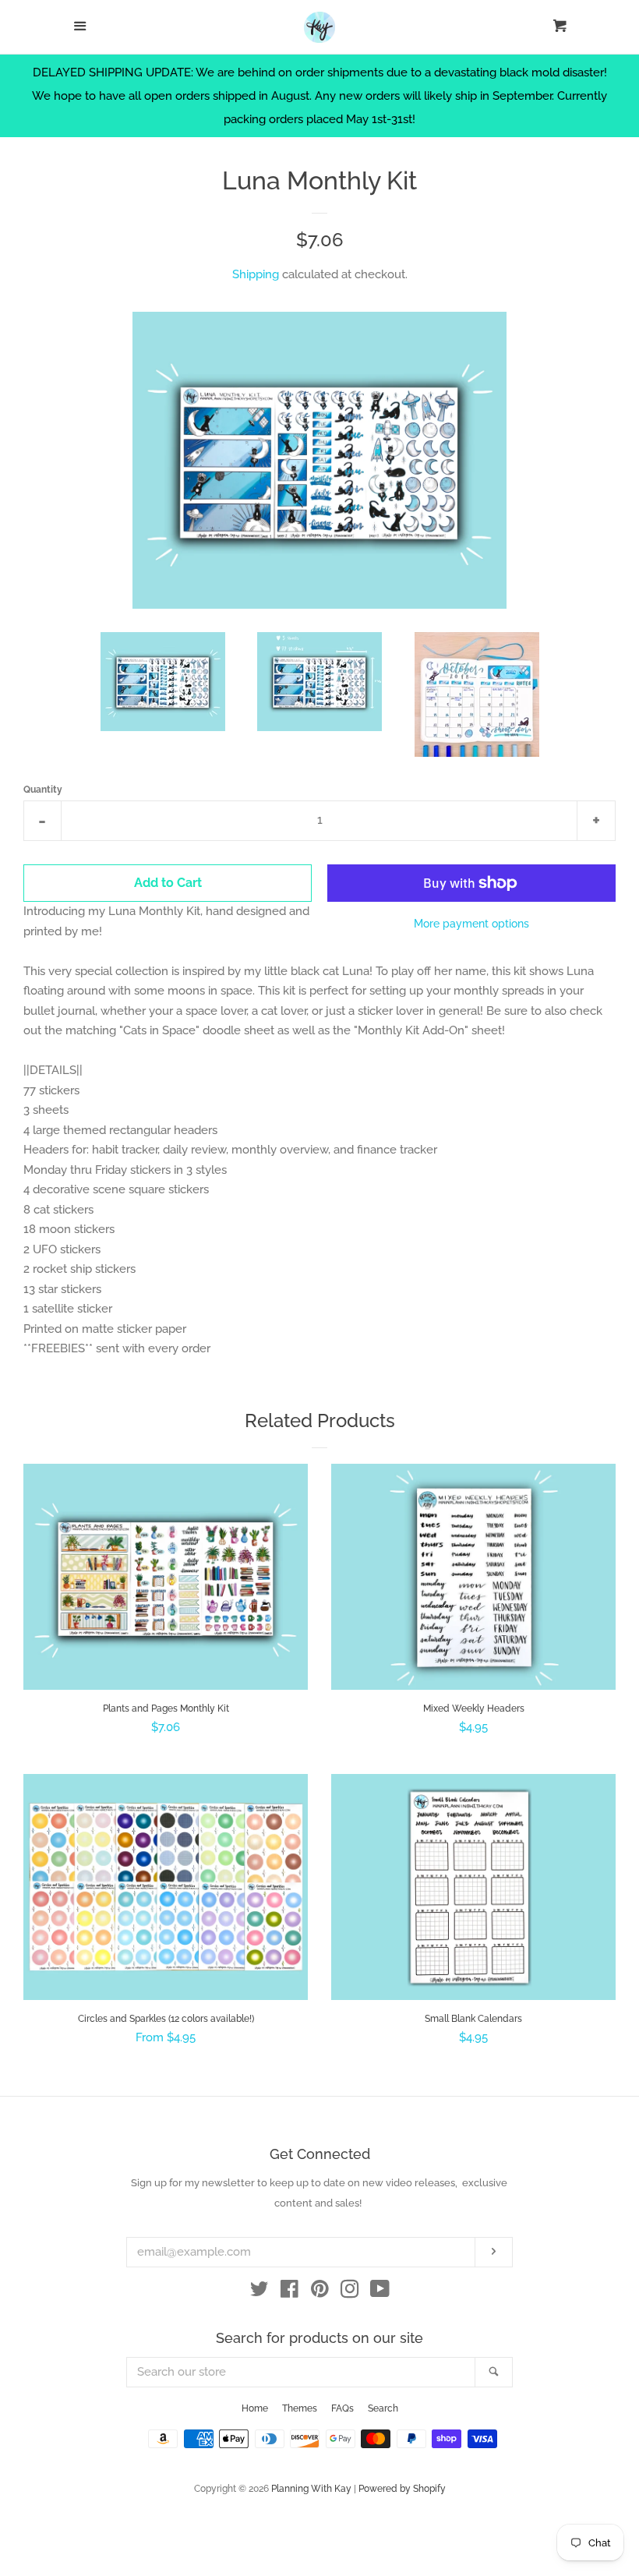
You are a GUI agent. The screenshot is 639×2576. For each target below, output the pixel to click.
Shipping (256, 274)
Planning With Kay (311, 2489)
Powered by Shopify (402, 2489)
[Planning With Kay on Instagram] (350, 2292)
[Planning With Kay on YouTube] (380, 2292)
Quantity (43, 790)
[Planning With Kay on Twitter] (259, 2292)
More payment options (471, 924)
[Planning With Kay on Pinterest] (320, 2292)
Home (255, 2408)
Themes (300, 2408)
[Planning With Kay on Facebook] (289, 2292)
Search (383, 2408)
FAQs (342, 2408)
